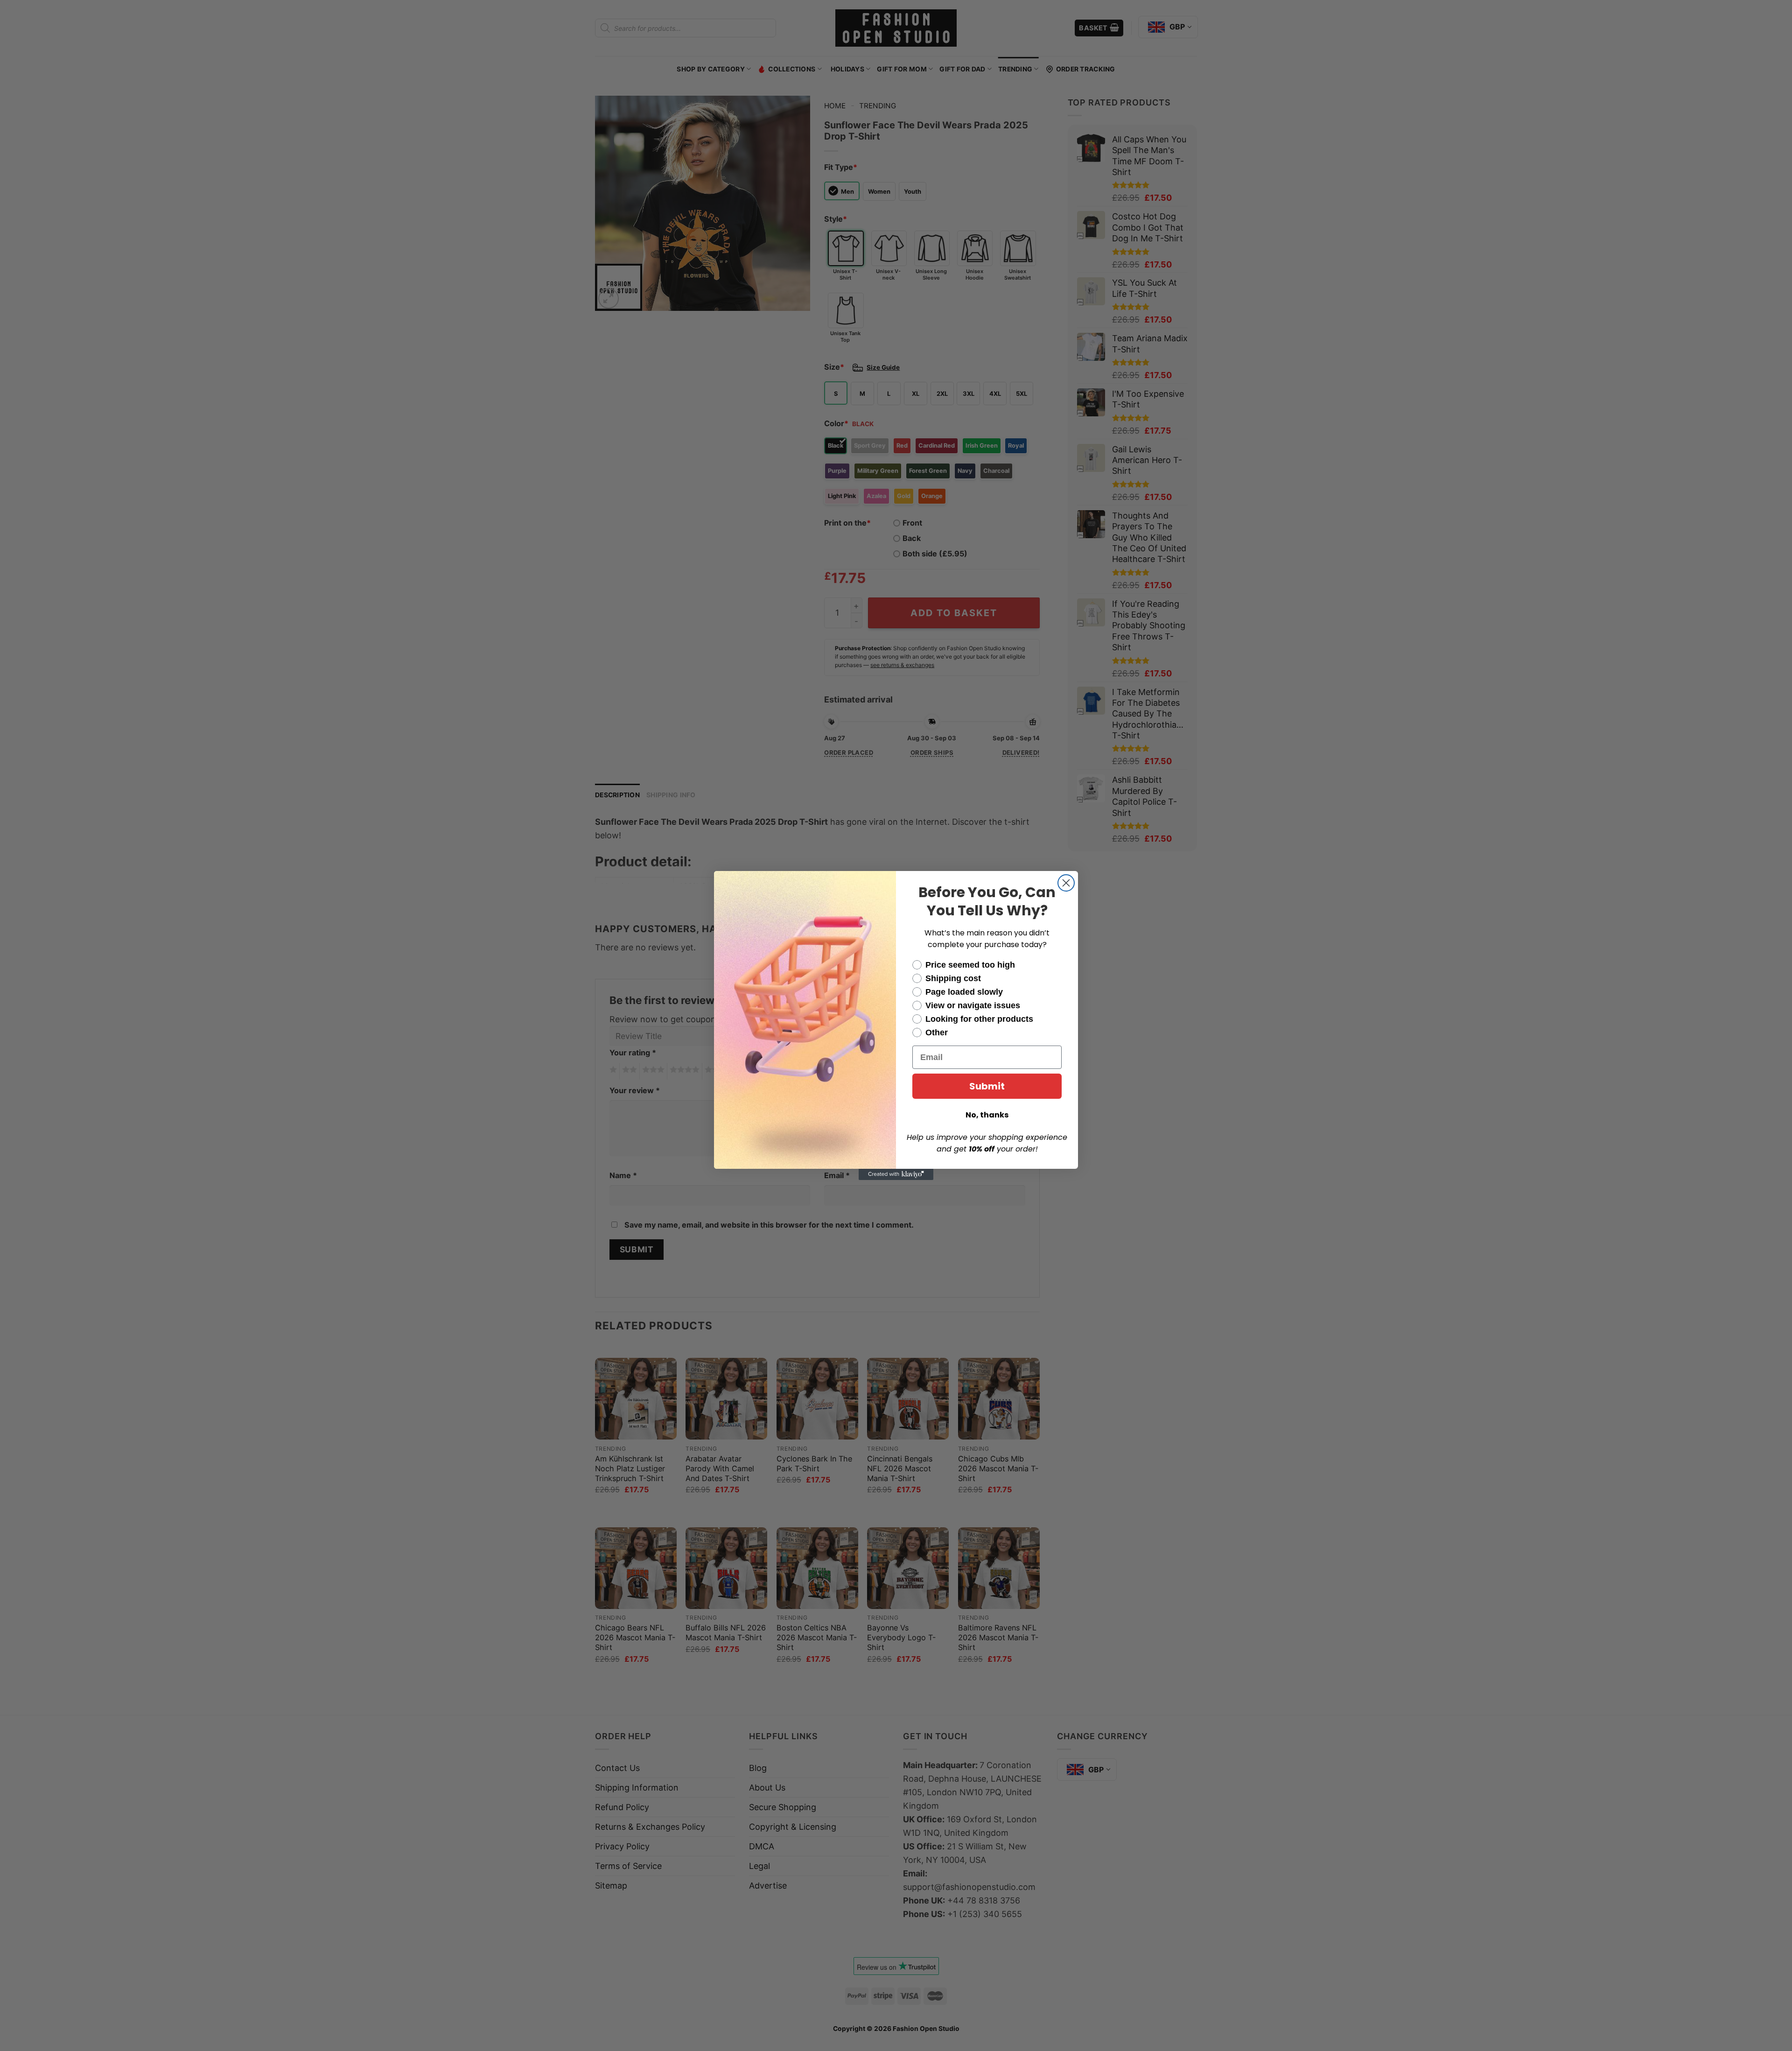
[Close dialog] (1066, 883)
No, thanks (987, 1115)
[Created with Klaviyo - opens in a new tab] (896, 1174)
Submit (987, 1086)
